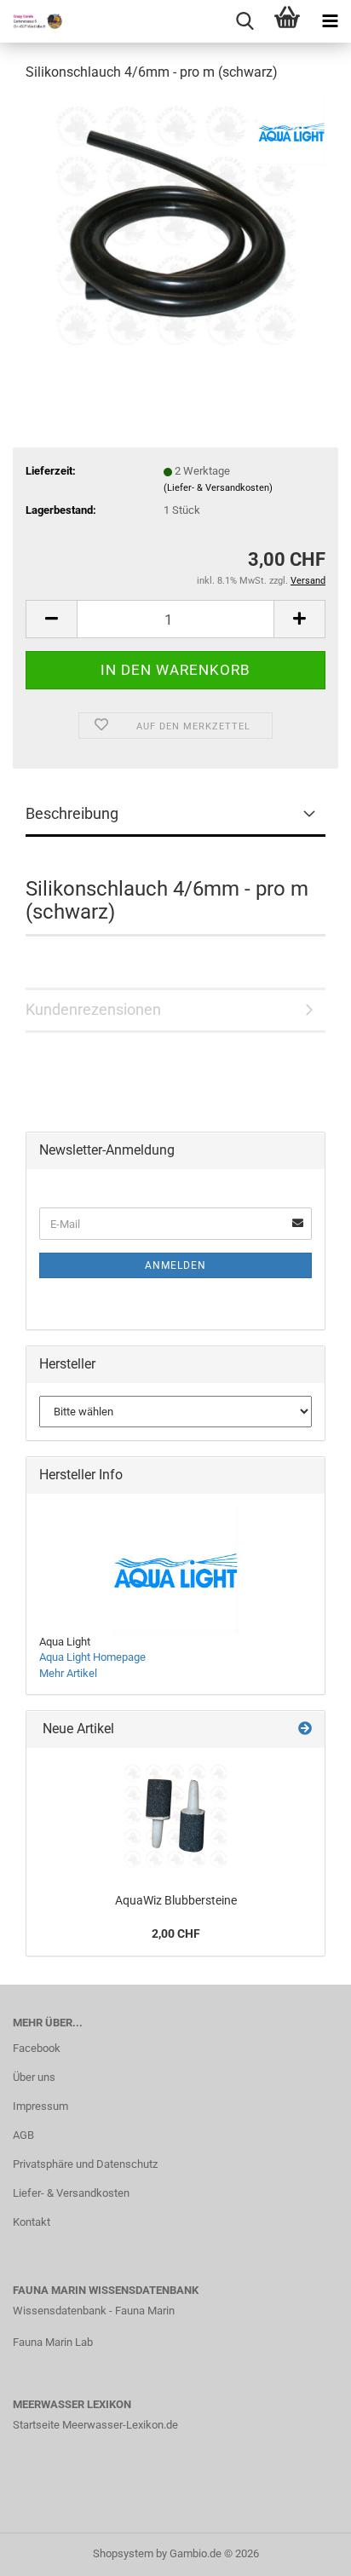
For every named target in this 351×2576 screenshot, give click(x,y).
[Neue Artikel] (305, 1729)
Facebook (37, 2048)
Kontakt (32, 2222)
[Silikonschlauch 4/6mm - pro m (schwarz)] (175, 225)
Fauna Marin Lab (53, 2342)
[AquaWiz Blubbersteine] (175, 1816)
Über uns (34, 2077)
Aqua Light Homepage (92, 1657)
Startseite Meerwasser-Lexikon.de (95, 2425)
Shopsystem (123, 2553)
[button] (51, 619)
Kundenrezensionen (93, 1009)
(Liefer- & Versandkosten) (218, 488)
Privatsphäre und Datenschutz (85, 2164)
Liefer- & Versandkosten (71, 2193)
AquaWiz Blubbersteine (176, 1900)
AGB (23, 2135)
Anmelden (175, 1265)
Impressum (40, 2106)
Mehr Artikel (68, 1673)
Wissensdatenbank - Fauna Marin (94, 2311)
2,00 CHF (176, 1933)
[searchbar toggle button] (245, 21)
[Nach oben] (304, 2550)
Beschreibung (72, 813)
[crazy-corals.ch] (34, 21)
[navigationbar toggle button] (330, 21)
